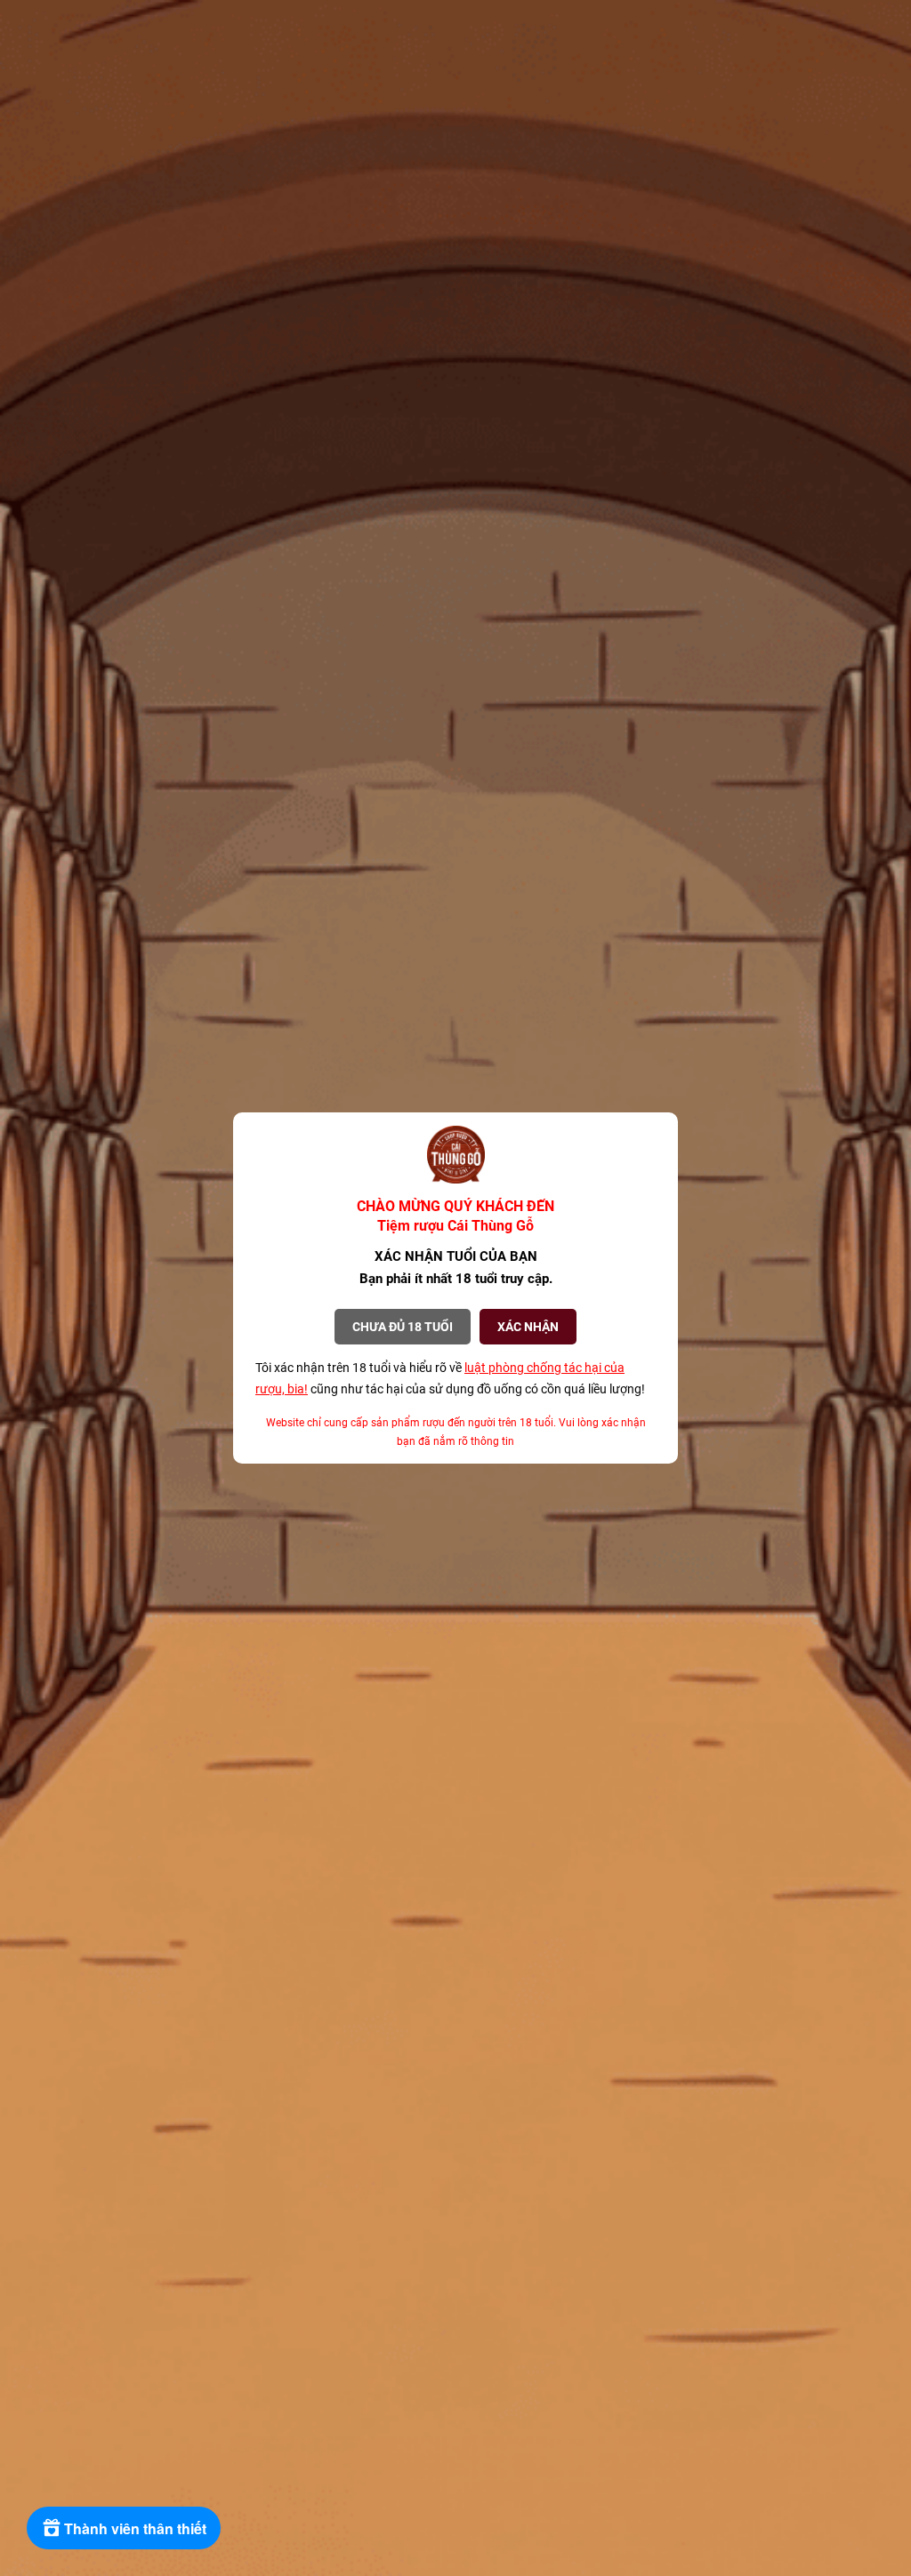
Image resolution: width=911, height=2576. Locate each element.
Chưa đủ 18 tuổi (403, 1327)
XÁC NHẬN (528, 1327)
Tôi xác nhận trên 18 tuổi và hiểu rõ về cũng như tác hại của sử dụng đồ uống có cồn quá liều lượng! (450, 1378)
